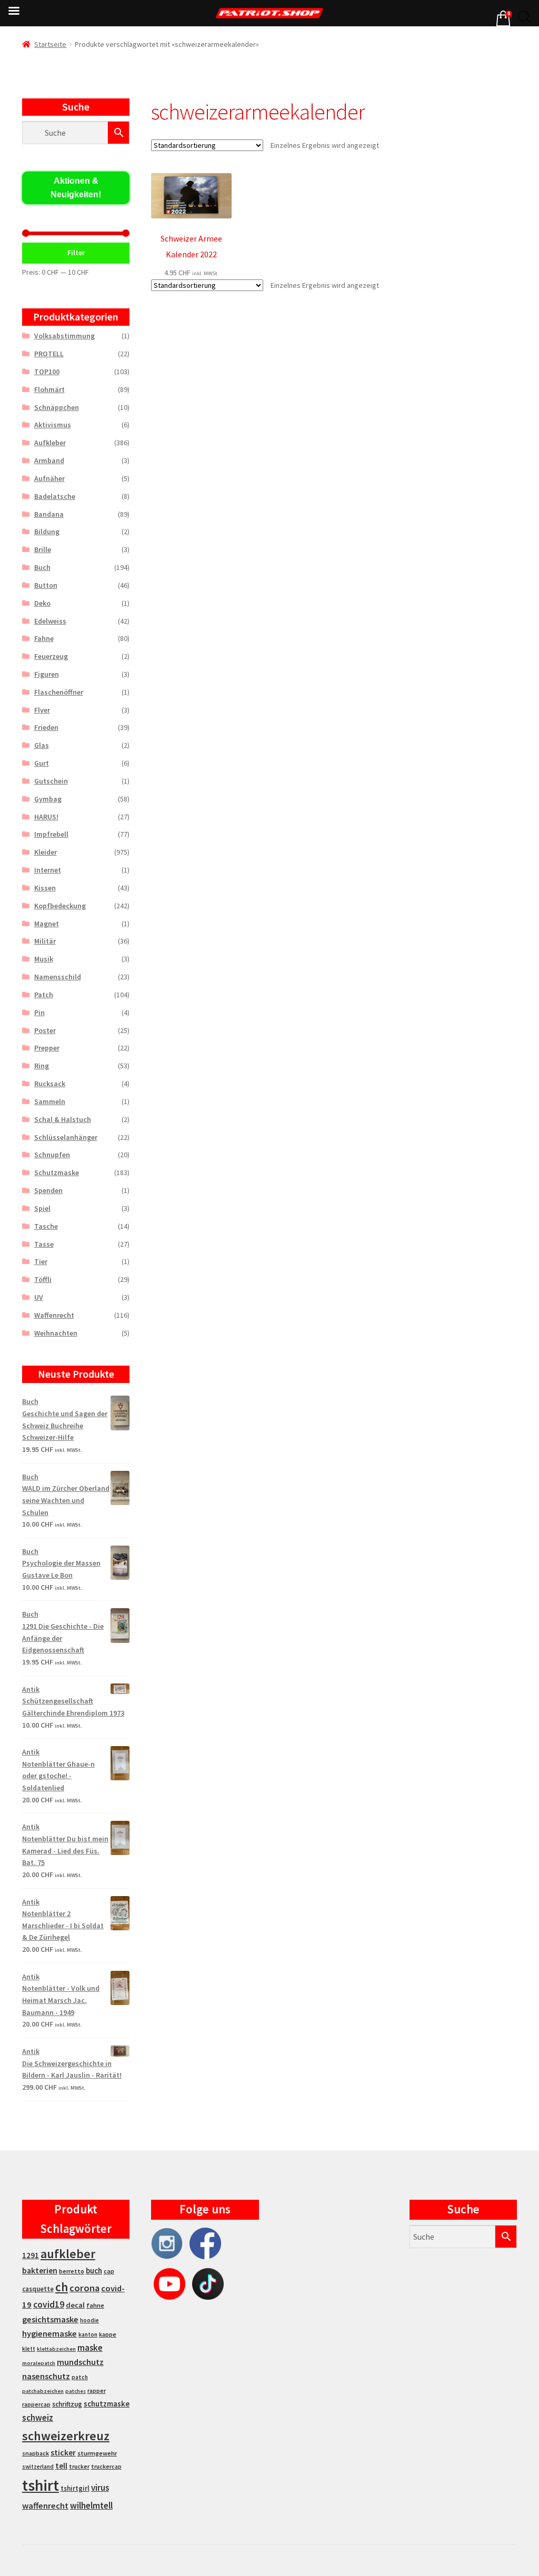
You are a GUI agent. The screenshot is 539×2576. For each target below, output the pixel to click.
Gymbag (48, 799)
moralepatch (39, 2363)
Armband (49, 460)
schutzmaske (107, 2404)
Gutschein (51, 781)
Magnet (47, 924)
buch (94, 2271)
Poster (45, 1030)
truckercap (106, 2467)
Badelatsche (55, 496)
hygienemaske (49, 2333)
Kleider (46, 852)
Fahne (44, 638)
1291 (31, 2255)
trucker (79, 2467)
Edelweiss (50, 621)
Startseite (50, 44)
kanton (88, 2334)
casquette (38, 2289)
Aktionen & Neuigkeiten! (76, 188)
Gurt (42, 763)
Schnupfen (52, 1155)
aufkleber (68, 2254)
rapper (97, 2391)
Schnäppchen (57, 407)
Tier (41, 1261)
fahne (95, 2305)
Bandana (49, 514)
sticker (63, 2453)
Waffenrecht (54, 1315)
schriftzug (67, 2404)
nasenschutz (46, 2376)
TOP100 (47, 372)
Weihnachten (56, 1333)
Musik (44, 959)
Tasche (46, 1226)
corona (84, 2288)
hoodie (89, 2320)
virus (100, 2488)
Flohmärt (49, 389)
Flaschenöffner (59, 692)
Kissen (45, 888)
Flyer (42, 710)
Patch (44, 995)
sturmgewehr (97, 2453)
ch (62, 2287)
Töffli (43, 1279)
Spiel (42, 1208)
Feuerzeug (51, 656)
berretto (72, 2271)
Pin (39, 1013)
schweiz (38, 2418)
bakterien (40, 2270)
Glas (42, 745)
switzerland (38, 2467)
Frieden (46, 727)
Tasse (44, 1244)
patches (76, 2391)
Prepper (47, 1048)
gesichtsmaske (50, 2319)
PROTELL (49, 354)
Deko (42, 603)
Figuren (47, 674)
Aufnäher (49, 478)
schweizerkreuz (66, 2436)
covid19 (49, 2304)
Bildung (47, 532)
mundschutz (80, 2362)
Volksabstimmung (64, 336)
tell (61, 2466)
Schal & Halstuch (63, 1119)
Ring (42, 1066)
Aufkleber (50, 443)
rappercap (36, 2404)
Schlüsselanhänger (66, 1137)
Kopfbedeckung (60, 906)
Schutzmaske (57, 1172)
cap (109, 2271)
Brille (43, 549)
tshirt (41, 2485)
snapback (36, 2453)
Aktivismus (53, 425)
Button (46, 585)
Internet (48, 870)
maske (90, 2348)
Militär (45, 941)
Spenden (48, 1190)
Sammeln (50, 1101)
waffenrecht (45, 2506)
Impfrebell (51, 834)
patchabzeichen (43, 2391)
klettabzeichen (56, 2349)
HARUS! (46, 817)
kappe (108, 2334)
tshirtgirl (75, 2488)
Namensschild (58, 977)
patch (80, 2377)
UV (39, 1297)
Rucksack (50, 1084)
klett (29, 2349)
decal (75, 2305)
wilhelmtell (91, 2505)
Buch (42, 567)
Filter (76, 253)
